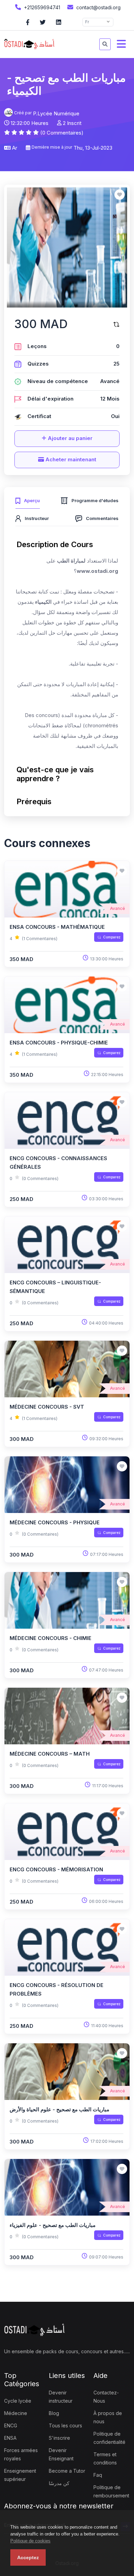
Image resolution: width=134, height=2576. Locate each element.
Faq (98, 2475)
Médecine (16, 2413)
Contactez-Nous (106, 2397)
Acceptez (28, 2557)
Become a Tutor (67, 2471)
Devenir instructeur (61, 2397)
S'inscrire (59, 2438)
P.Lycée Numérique (56, 113)
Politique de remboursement (111, 2491)
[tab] (28, 500)
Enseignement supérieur (20, 2475)
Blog (54, 2413)
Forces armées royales (21, 2454)
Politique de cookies (30, 2541)
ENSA (10, 2438)
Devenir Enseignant (61, 2454)
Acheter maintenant (70, 459)
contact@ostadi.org (98, 7)
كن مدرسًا (59, 2483)
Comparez (112, 937)
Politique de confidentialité (109, 2438)
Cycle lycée (18, 2401)
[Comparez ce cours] (116, 324)
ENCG (11, 2425)
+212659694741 (41, 7)
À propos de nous (108, 2417)
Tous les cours (65, 2425)
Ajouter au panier (69, 438)
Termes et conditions (105, 2458)
